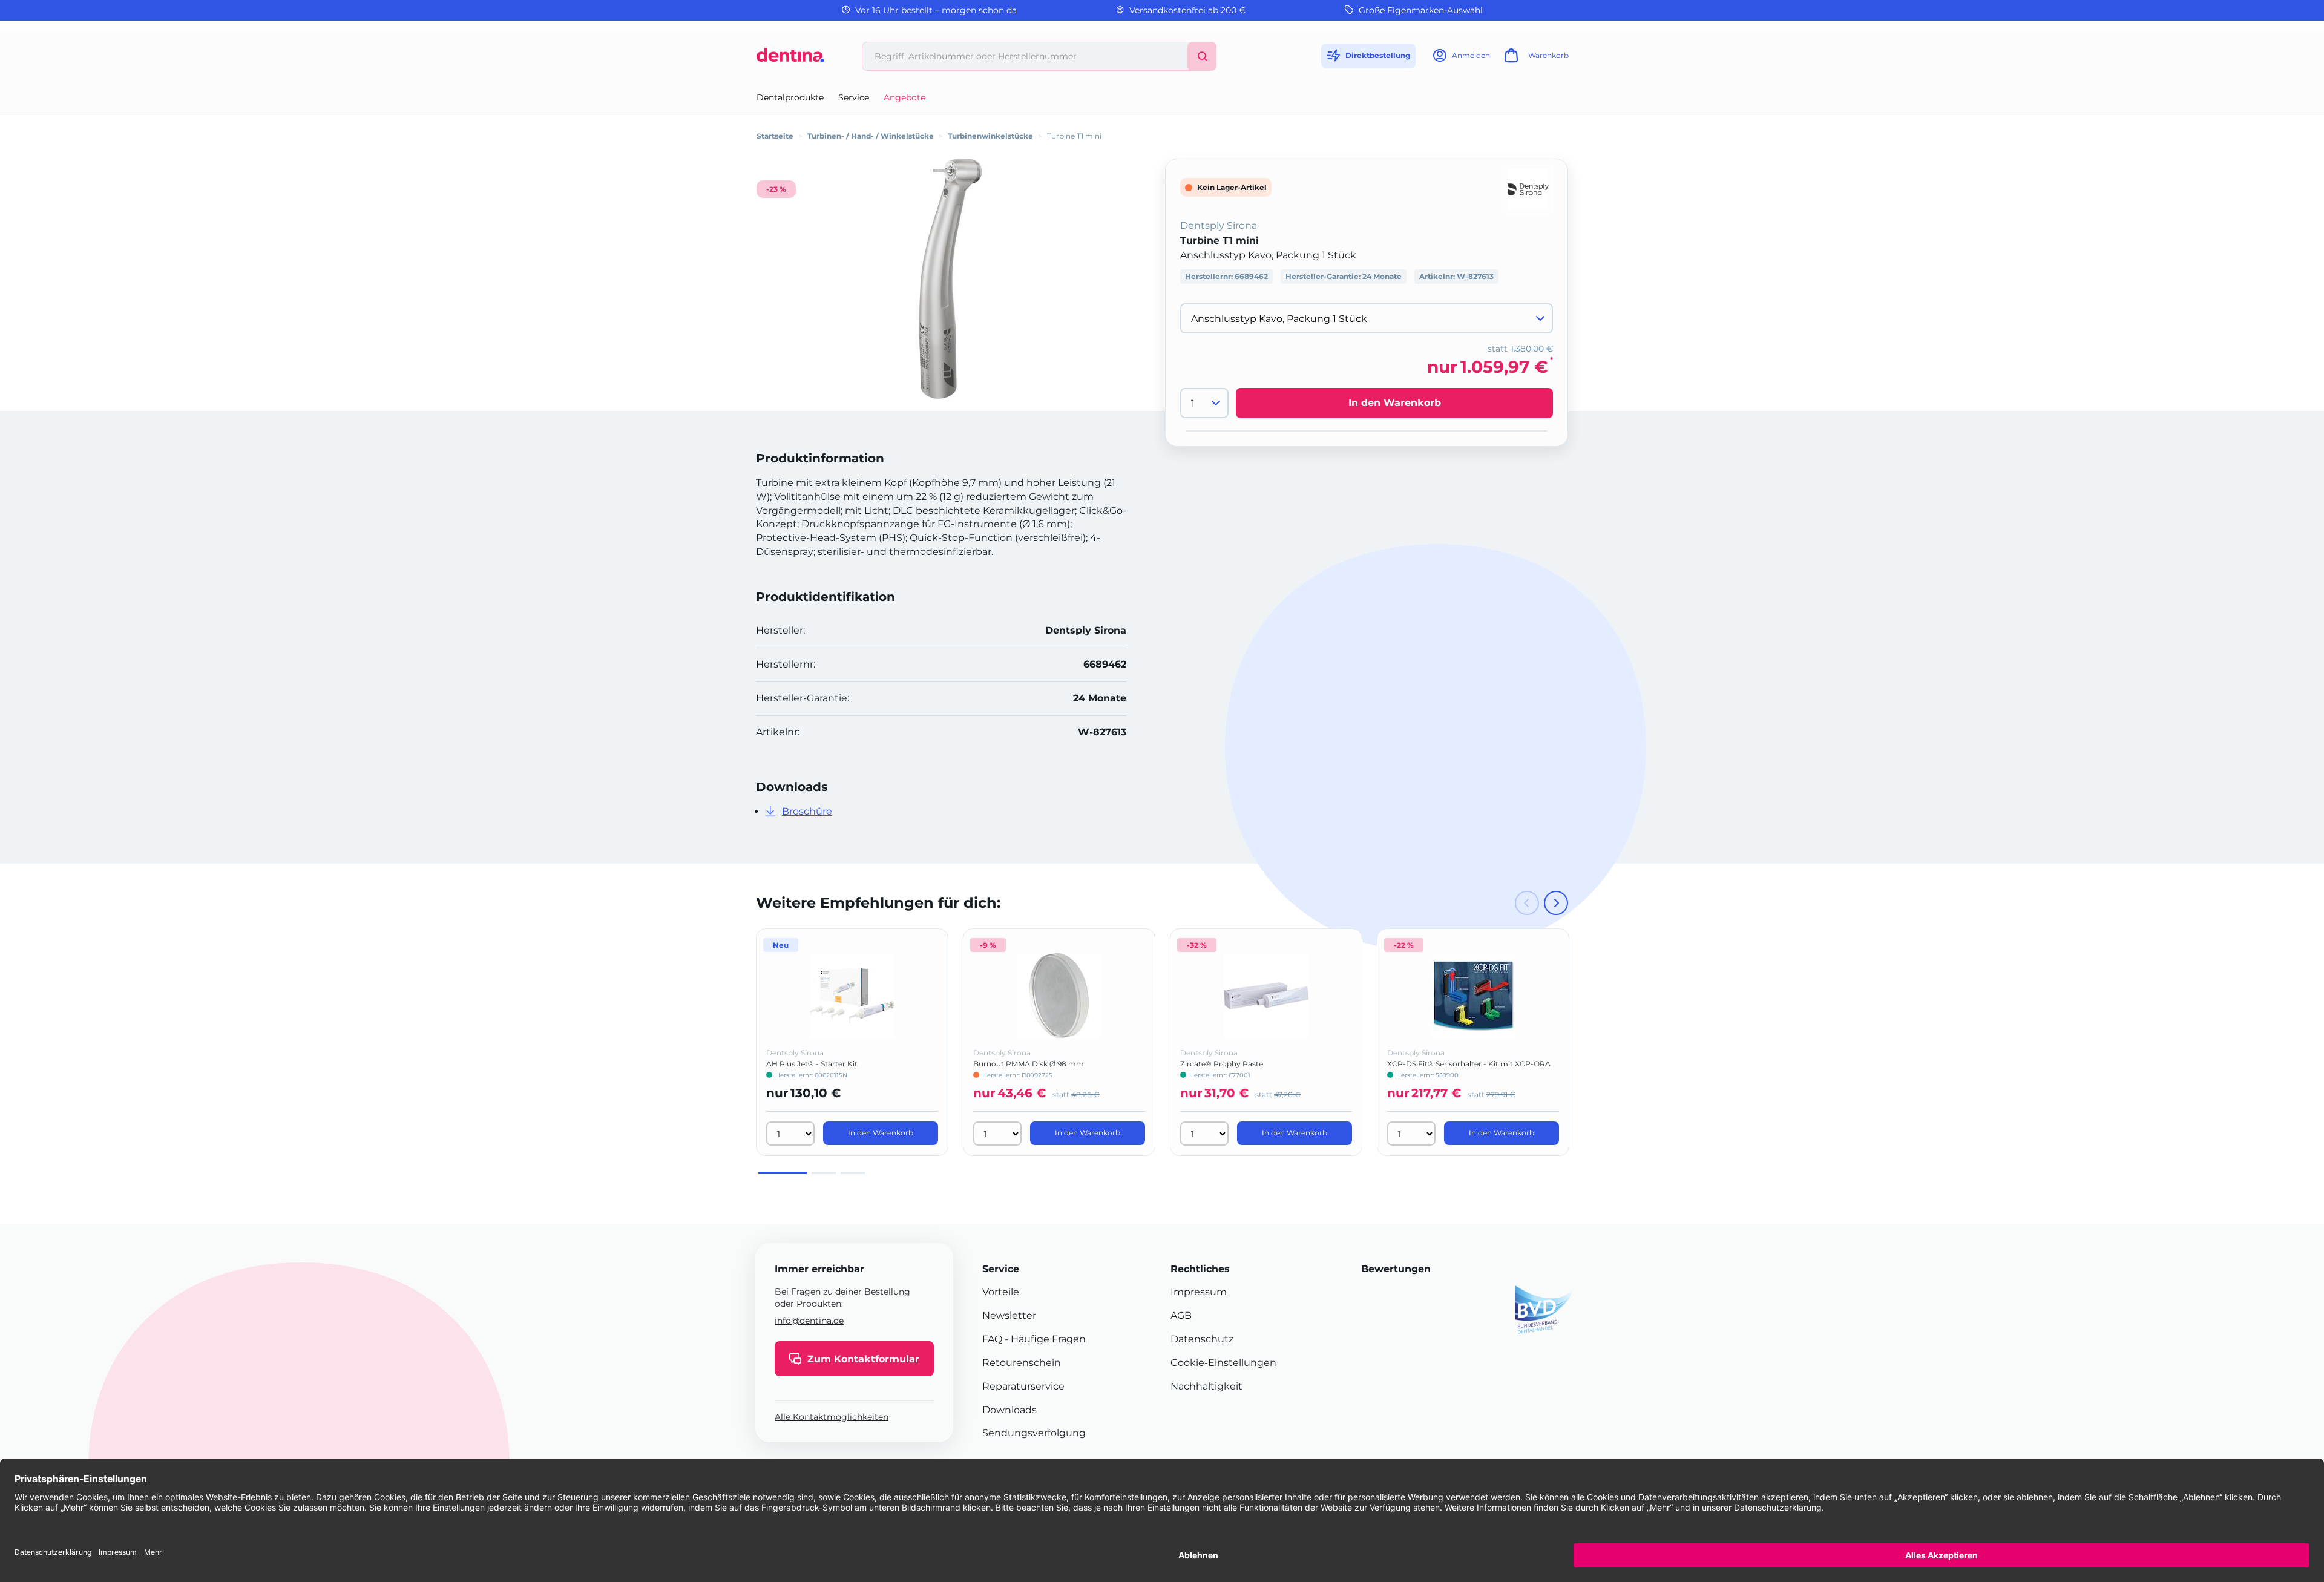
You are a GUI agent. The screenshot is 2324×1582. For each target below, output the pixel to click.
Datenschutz (1202, 1339)
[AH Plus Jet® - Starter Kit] (852, 996)
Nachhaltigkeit (1206, 1386)
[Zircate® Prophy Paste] (1266, 996)
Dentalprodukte (790, 97)
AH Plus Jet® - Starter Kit (812, 1064)
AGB (1181, 1315)
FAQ (992, 1339)
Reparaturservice (1023, 1386)
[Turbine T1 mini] (950, 279)
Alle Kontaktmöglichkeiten (832, 1417)
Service (854, 97)
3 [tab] (853, 1173)
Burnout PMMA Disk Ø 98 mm (1029, 1064)
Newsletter (1009, 1315)
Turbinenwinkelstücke (990, 136)
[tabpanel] (852, 1042)
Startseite (775, 136)
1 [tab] (783, 1173)
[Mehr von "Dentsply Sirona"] (1528, 189)
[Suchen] (1202, 56)
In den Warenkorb (1395, 403)
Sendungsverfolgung (1034, 1433)
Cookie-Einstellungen (1223, 1363)
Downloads (1009, 1410)
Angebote (904, 97)
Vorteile (1001, 1292)
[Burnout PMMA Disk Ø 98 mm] (1059, 996)
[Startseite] (790, 60)
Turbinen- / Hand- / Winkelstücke (871, 136)
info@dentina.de (809, 1321)
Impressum (1199, 1292)
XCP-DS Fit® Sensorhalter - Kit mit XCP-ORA (1469, 1064)
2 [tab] (824, 1173)
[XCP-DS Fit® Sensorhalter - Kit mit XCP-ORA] (1473, 996)
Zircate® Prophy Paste (1222, 1064)
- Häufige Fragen (1044, 1339)
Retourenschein (1022, 1363)
